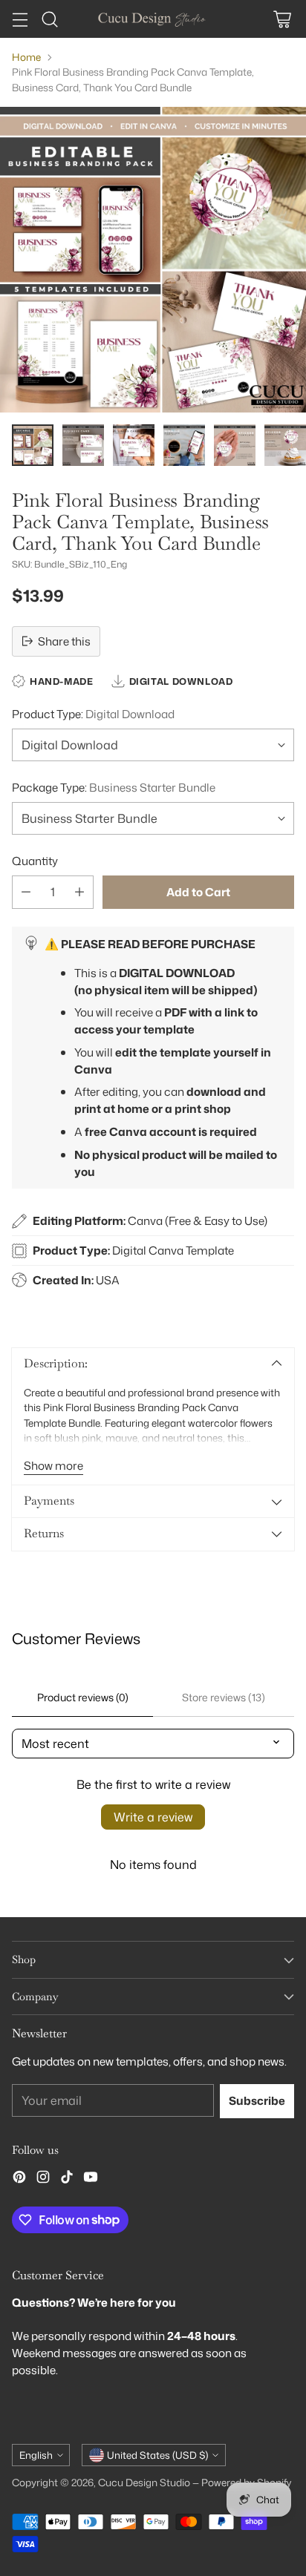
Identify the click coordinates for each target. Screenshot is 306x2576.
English (36, 2455)
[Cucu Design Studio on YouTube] (91, 2179)
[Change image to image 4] (184, 445)
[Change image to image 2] (83, 445)
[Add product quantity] (79, 892)
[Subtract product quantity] (26, 892)
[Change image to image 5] (235, 445)
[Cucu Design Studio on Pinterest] (19, 2179)
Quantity (35, 861)
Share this (64, 641)
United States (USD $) (157, 2455)
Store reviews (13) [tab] (224, 1697)
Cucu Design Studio (144, 2482)
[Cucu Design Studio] (153, 19)
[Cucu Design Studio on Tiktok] (67, 2179)
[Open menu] (20, 19)
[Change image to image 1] (33, 445)
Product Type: (93, 714)
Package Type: (114, 787)
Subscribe (257, 2100)
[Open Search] (49, 19)
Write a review (153, 1817)
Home (26, 57)
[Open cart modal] (282, 19)
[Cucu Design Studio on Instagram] (43, 2179)
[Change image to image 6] (285, 445)
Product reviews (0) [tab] (83, 1697)
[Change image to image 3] (134, 445)
